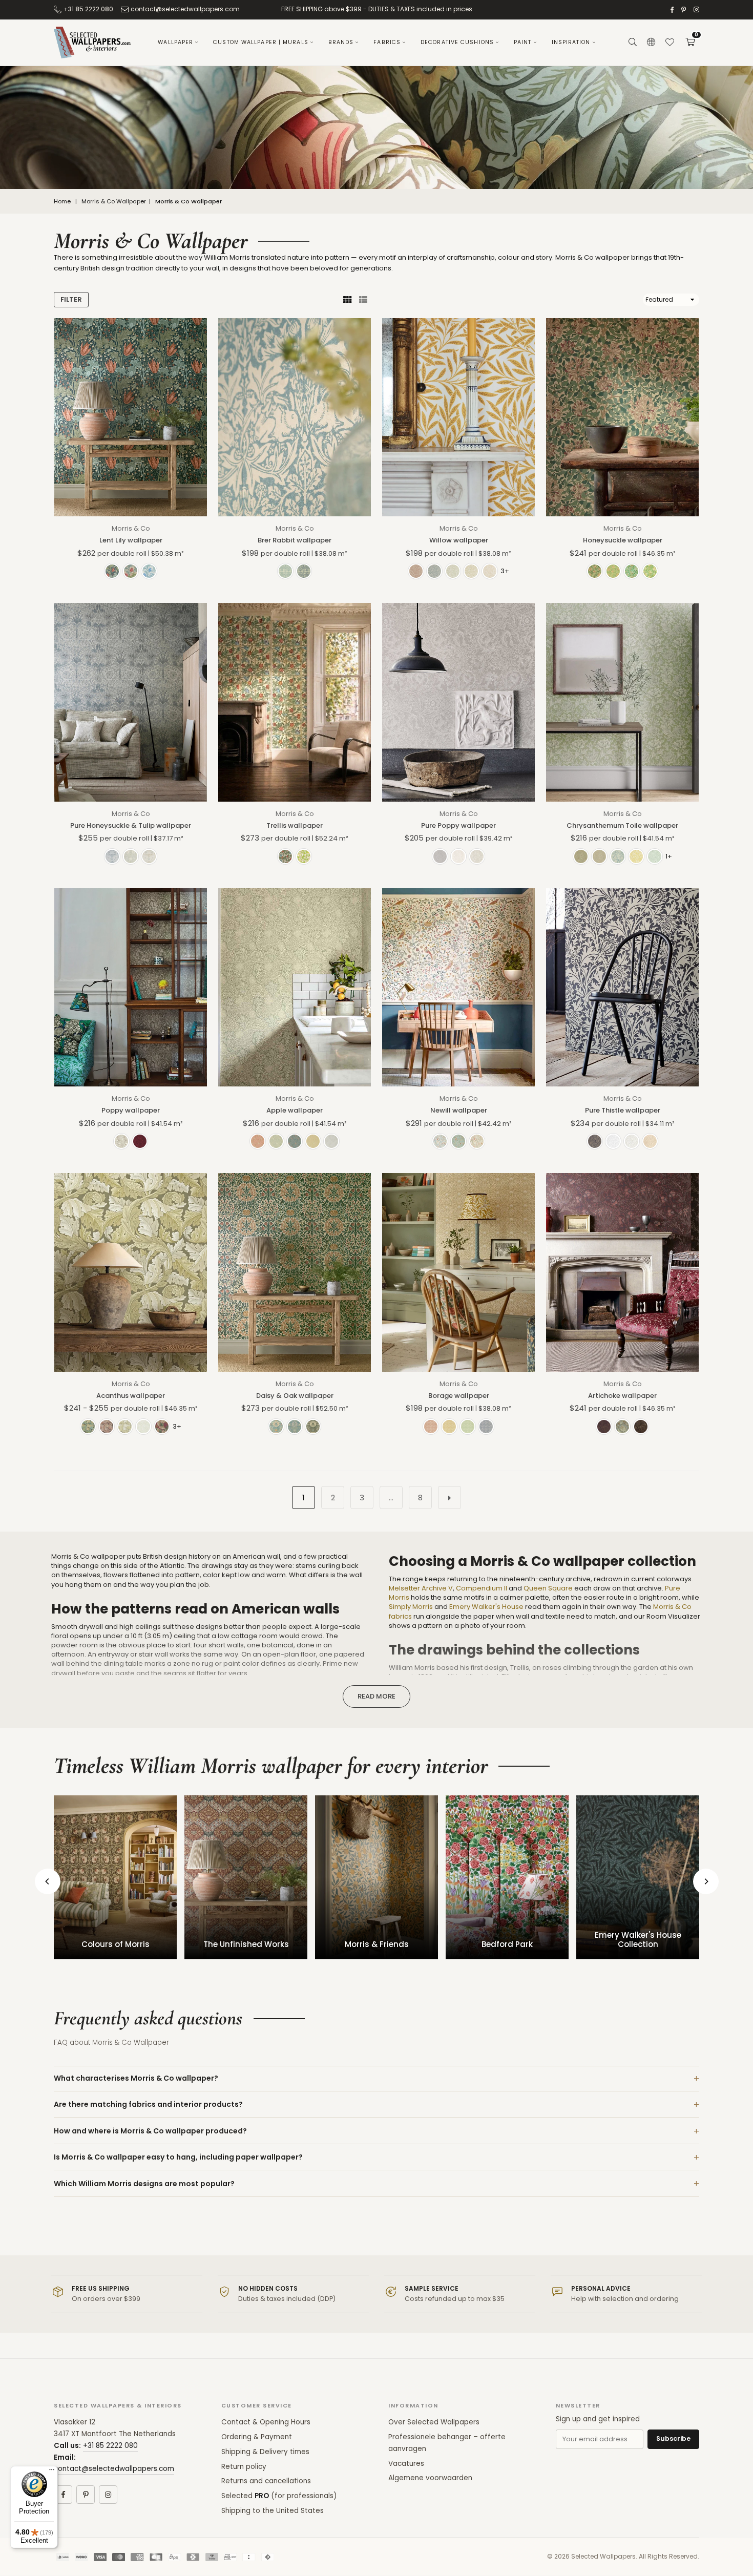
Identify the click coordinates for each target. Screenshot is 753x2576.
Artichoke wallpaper (622, 1396)
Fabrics (387, 42)
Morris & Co (131, 528)
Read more (376, 1696)
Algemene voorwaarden (430, 2478)
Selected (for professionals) (279, 2496)
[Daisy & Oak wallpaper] (295, 1272)
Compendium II (482, 1588)
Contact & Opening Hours (266, 2422)
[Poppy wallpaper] (131, 987)
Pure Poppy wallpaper (458, 825)
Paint (523, 42)
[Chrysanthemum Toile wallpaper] (622, 702)
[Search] (633, 43)
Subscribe (673, 2438)
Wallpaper (175, 42)
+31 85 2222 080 (88, 9)
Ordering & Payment (257, 2437)
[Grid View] (347, 300)
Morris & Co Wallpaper (114, 202)
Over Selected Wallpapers (434, 2422)
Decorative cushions (457, 42)
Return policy (244, 2467)
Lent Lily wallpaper (131, 540)
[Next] (706, 1881)
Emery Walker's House (486, 1607)
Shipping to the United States (273, 2511)
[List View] (363, 300)
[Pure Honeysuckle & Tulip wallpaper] (131, 702)
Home (62, 202)
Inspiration (571, 42)
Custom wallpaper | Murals (261, 42)
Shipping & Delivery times (265, 2452)
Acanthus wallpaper (131, 1396)
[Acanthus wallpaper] (131, 1272)
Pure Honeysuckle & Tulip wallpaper (131, 825)
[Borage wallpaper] (458, 1272)
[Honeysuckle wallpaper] (622, 417)
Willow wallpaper (459, 540)
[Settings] (651, 43)
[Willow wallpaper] (458, 417)
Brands (341, 42)
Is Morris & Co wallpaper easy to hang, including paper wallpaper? (178, 2157)
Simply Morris (411, 1607)
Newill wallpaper (459, 1110)
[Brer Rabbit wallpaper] (295, 417)
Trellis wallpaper (295, 825)
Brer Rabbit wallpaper (295, 540)
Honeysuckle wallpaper (623, 540)
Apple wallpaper (295, 1110)
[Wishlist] (670, 43)
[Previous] (48, 1881)
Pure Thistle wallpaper (623, 1110)
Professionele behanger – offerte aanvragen (447, 2443)
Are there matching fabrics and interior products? (148, 2104)
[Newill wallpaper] (458, 987)
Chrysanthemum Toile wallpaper (622, 825)
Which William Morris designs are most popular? (144, 2184)
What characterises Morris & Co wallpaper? (136, 2078)
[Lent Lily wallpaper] (131, 417)
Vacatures (406, 2464)
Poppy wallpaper (131, 1110)
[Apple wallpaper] (295, 987)
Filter (71, 299)
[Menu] (52, 2472)
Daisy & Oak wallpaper (295, 1396)
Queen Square (548, 1588)
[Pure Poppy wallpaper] (458, 702)
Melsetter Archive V (421, 1588)
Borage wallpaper (459, 1396)
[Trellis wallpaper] (295, 702)
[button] (690, 43)
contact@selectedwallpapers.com (185, 9)
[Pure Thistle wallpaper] (622, 987)
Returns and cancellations (266, 2481)
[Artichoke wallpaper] (622, 1272)
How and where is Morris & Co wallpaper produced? (150, 2131)
